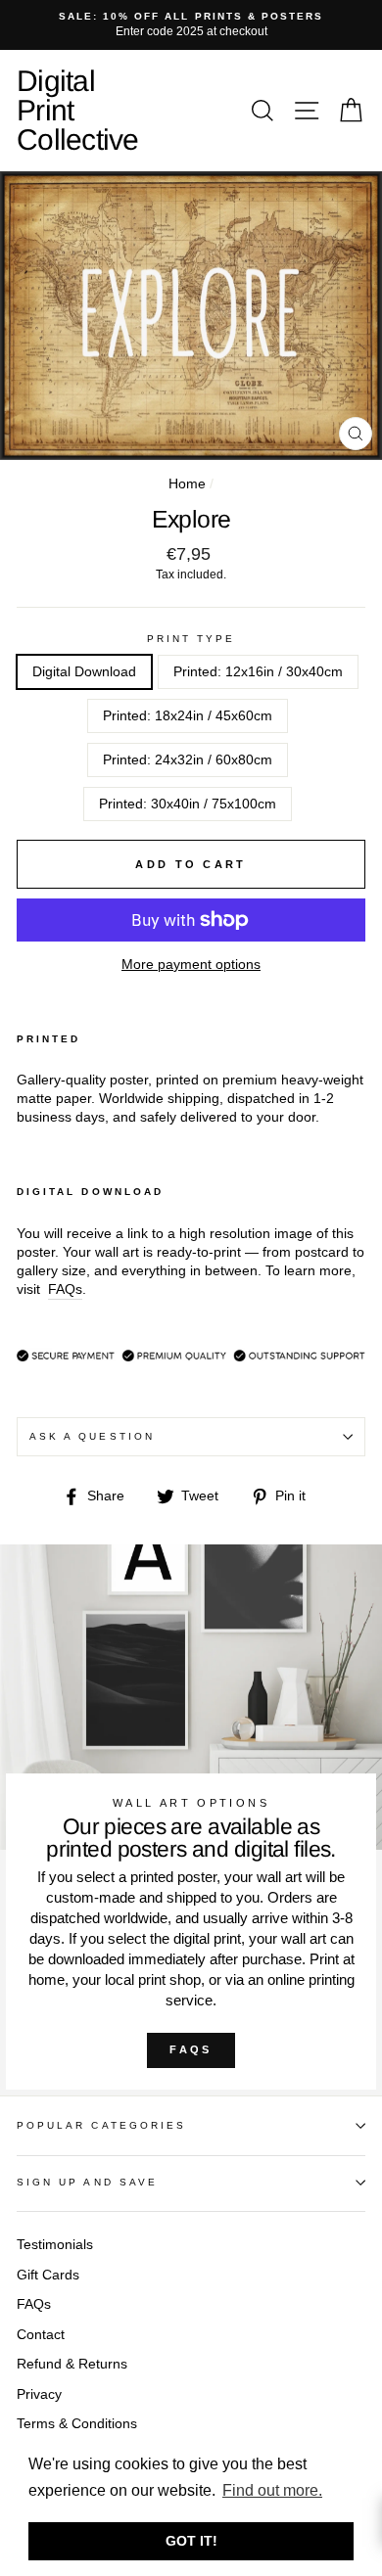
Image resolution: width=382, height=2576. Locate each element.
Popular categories (101, 2125)
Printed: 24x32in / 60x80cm (188, 760)
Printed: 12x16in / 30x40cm (258, 672)
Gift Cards (48, 2275)
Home (187, 484)
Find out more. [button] (272, 2490)
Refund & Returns (72, 2364)
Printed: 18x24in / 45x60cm (188, 716)
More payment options (191, 965)
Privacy (39, 2394)
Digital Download (84, 672)
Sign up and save (87, 2182)
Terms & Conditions (77, 2424)
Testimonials (55, 2245)
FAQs (191, 2049)
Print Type (191, 639)
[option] (191, 25)
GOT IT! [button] (191, 2541)
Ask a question (92, 1436)
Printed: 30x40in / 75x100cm (188, 804)
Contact (41, 2335)
